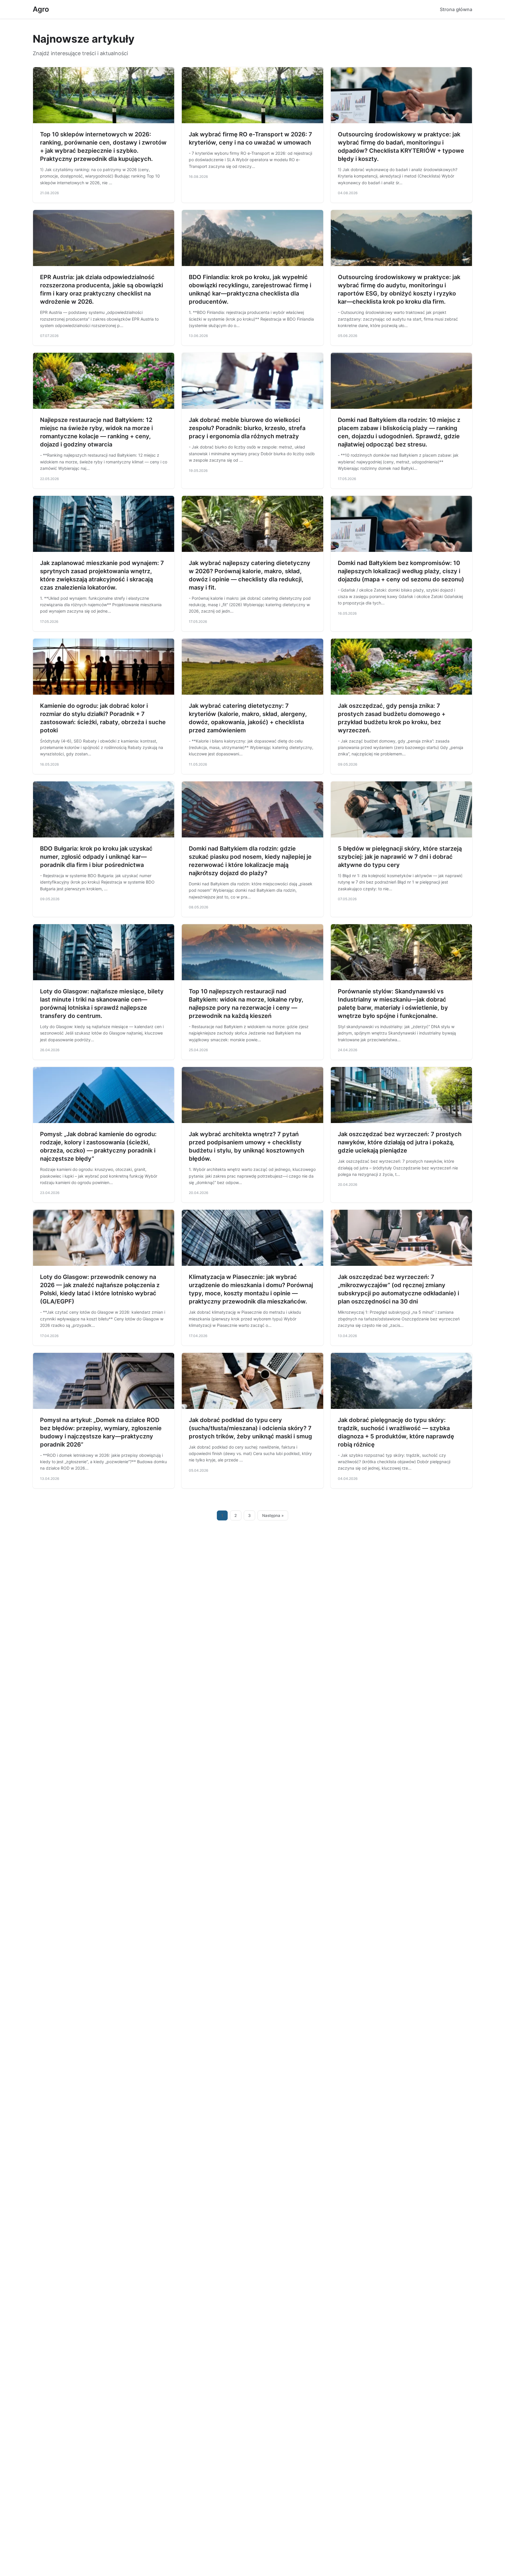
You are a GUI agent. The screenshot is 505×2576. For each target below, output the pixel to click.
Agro (41, 9)
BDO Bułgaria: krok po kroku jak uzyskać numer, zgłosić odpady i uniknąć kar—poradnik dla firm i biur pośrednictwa (96, 857)
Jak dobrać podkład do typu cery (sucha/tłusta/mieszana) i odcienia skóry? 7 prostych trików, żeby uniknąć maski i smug (250, 1428)
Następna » (273, 1515)
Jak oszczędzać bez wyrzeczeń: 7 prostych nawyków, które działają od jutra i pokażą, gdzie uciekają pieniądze (400, 1142)
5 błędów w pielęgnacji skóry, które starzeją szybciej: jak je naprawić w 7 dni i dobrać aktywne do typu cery (400, 857)
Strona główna (456, 9)
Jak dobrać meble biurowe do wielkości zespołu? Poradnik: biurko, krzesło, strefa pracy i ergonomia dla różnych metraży (247, 428)
